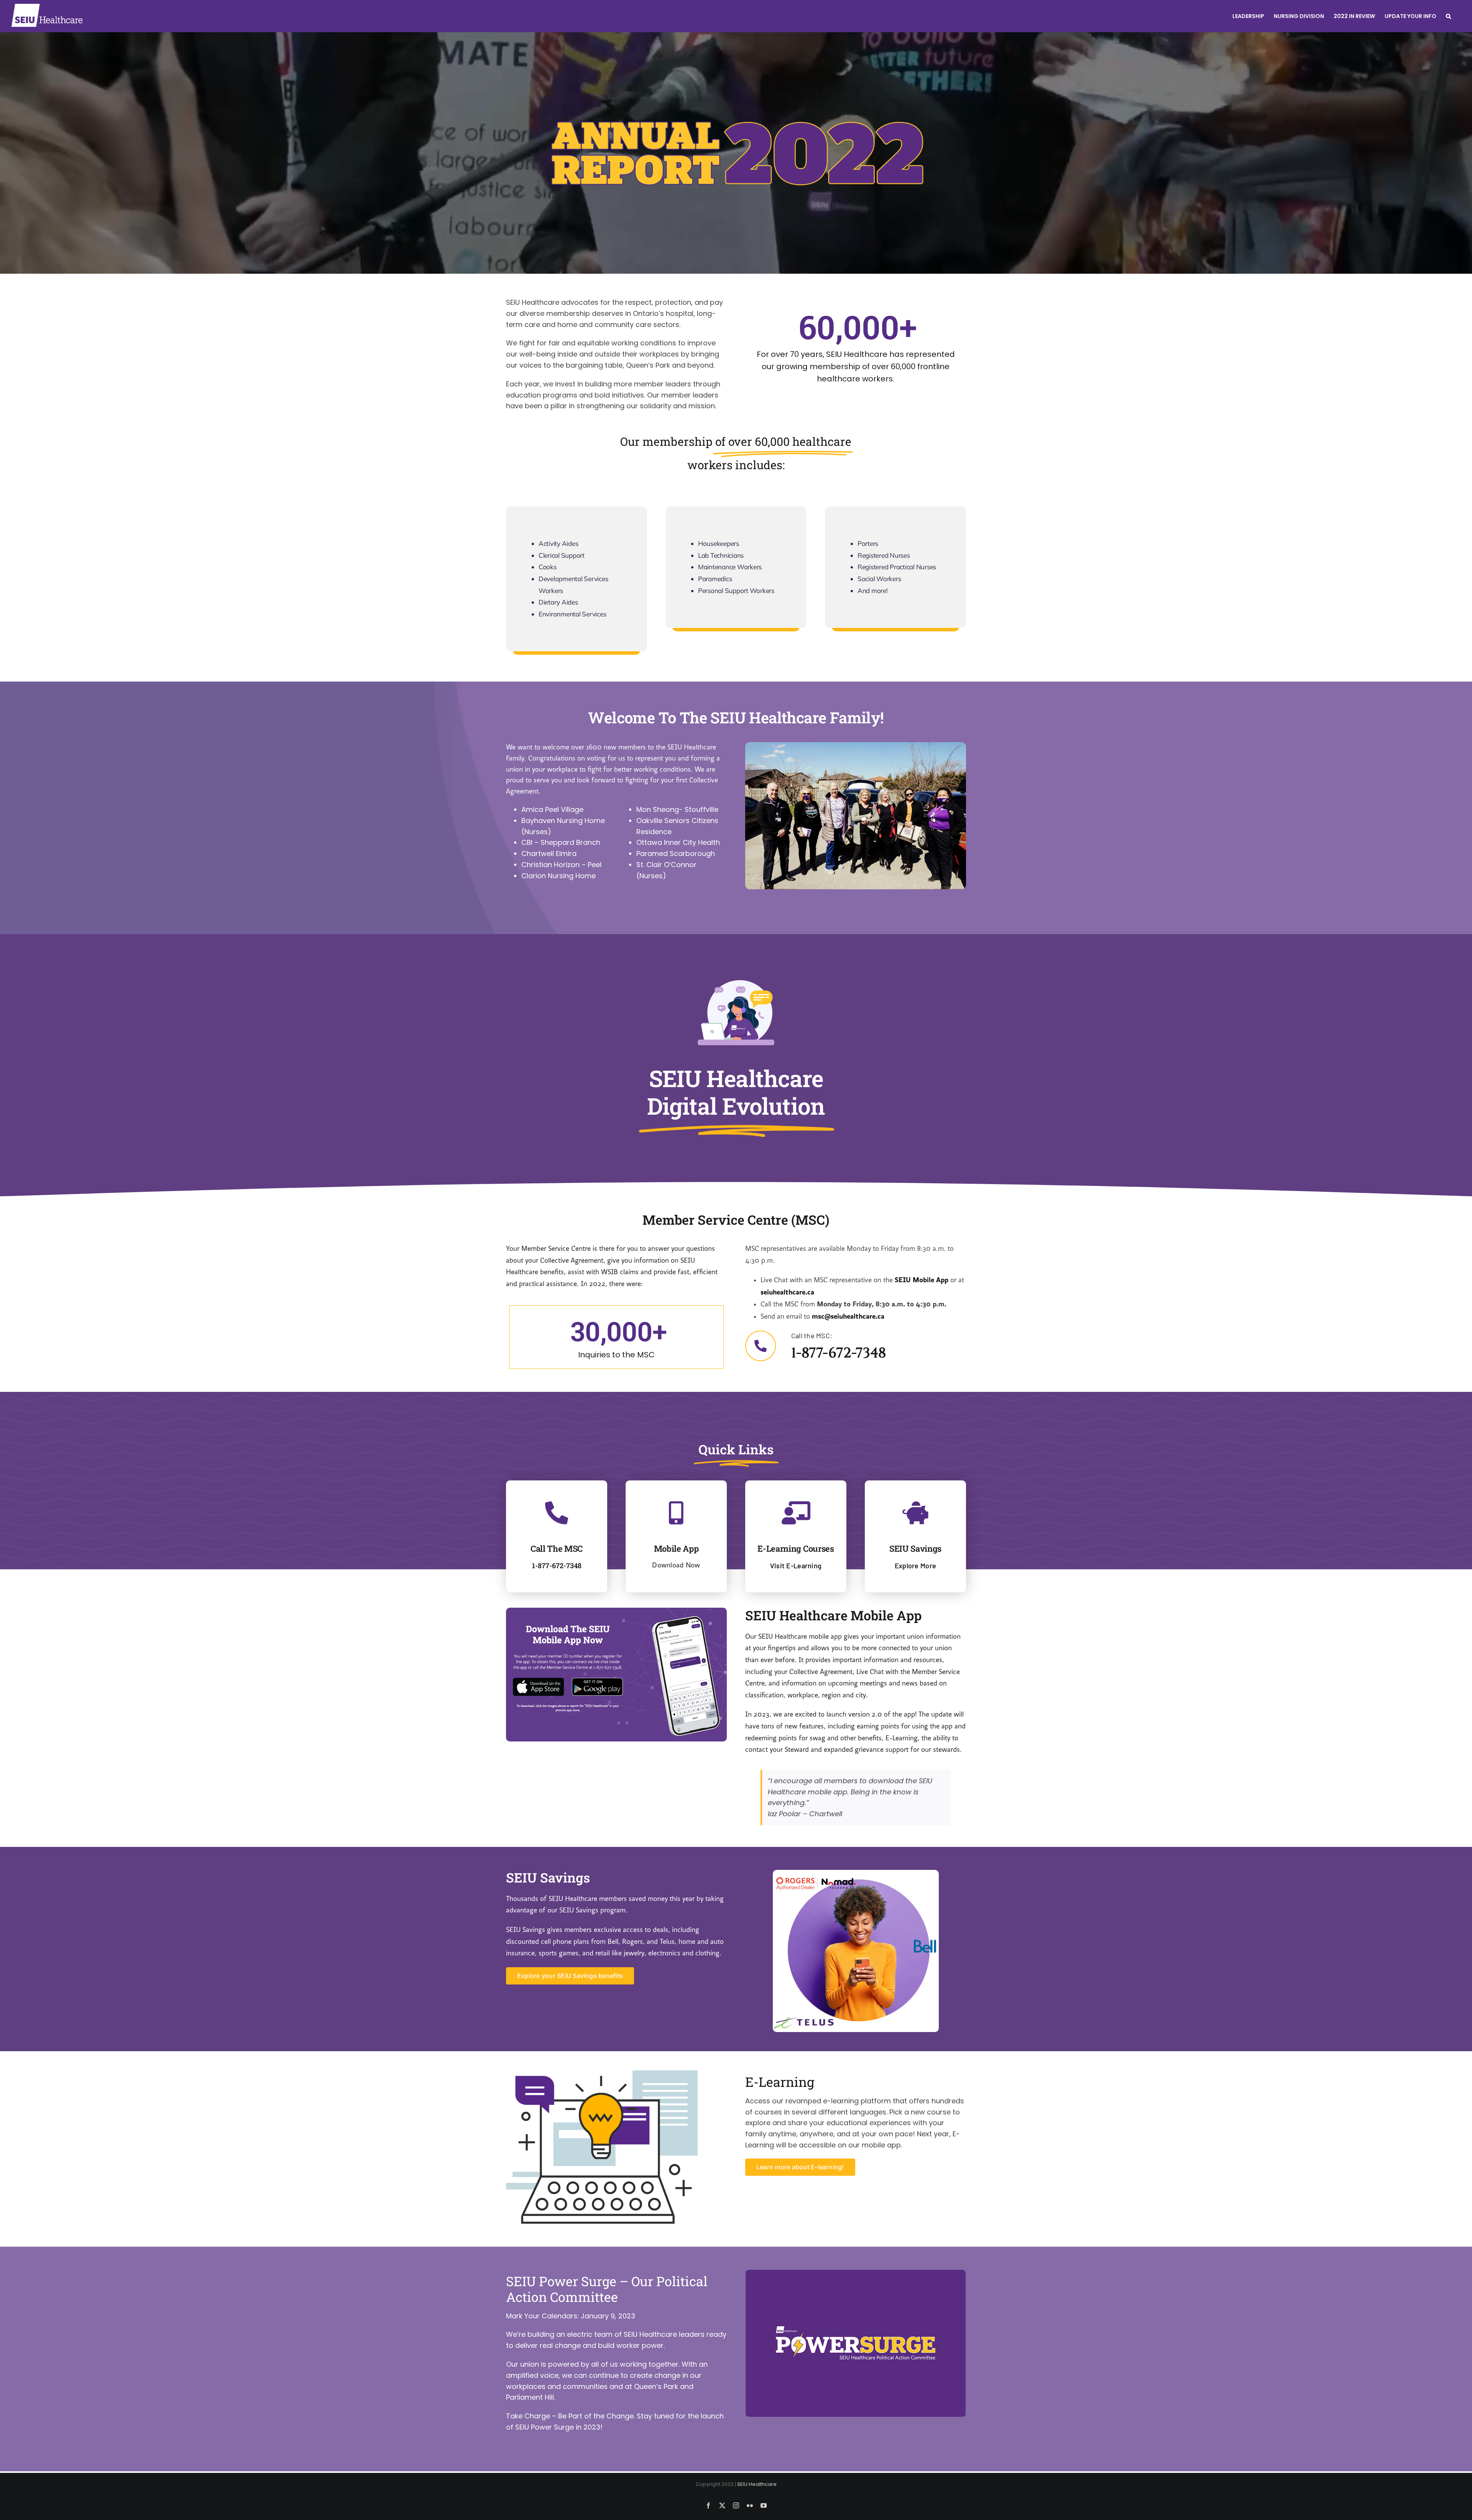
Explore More (915, 1566)
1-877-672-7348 (839, 1353)
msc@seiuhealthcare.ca (848, 1316)
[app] (616, 1611)
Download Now (676, 1565)
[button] (1448, 16)
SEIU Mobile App (922, 1280)
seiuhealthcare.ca (787, 1292)
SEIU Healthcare (757, 2484)
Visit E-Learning (796, 1566)
